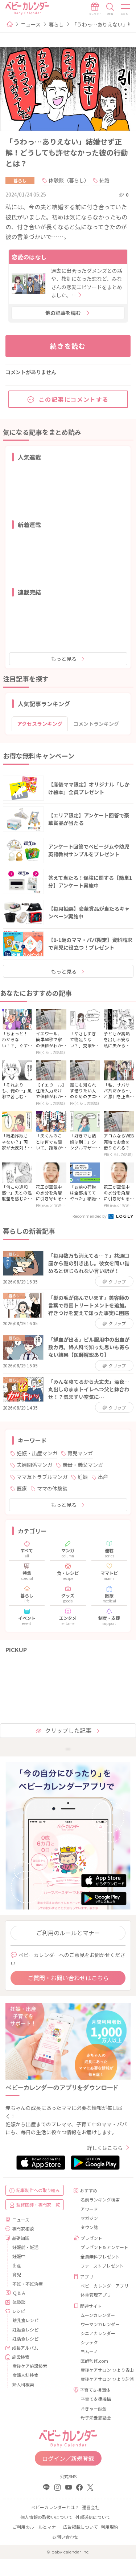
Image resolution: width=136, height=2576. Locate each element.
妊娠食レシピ (25, 2330)
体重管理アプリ (96, 2295)
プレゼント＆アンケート (103, 2247)
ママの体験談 (52, 1488)
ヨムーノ (89, 2351)
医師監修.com (94, 2361)
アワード (89, 2209)
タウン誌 (89, 2227)
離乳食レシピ (25, 2320)
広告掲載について (81, 2527)
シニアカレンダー (98, 2333)
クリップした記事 (68, 1730)
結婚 (104, 180)
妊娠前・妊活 (25, 2247)
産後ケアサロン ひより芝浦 (103, 2379)
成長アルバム (25, 2348)
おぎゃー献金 (94, 2408)
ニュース (31, 24)
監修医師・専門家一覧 (38, 2205)
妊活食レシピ (25, 2339)
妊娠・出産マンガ (37, 1453)
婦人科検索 (23, 2384)
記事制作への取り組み (38, 2190)
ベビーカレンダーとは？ (55, 2507)
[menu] (126, 9)
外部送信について (93, 2517)
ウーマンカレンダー (100, 2324)
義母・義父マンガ (83, 1465)
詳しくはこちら (105, 2148)
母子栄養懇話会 (96, 2417)
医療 (22, 1488)
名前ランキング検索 (100, 2199)
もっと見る (64, 659)
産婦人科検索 (25, 2375)
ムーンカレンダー (98, 2315)
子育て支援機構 (96, 2399)
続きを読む (68, 346)
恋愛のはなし (29, 257)
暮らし (56, 24)
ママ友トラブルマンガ (42, 1477)
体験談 (19, 2302)
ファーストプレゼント (102, 2266)
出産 (103, 1477)
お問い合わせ (65, 2537)
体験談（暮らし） (69, 180)
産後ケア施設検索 (30, 2366)
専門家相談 (23, 2229)
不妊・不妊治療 (28, 2284)
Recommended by (90, 1216)
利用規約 (110, 2527)
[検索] (110, 9)
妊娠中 (19, 2256)
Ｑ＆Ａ (19, 2293)
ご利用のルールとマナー (68, 1933)
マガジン (89, 2218)
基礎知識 (21, 2238)
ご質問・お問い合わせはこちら (68, 1978)
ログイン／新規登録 (68, 2458)
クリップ (117, 1281)
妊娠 (83, 1477)
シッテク (89, 2342)
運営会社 (91, 2507)
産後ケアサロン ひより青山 (103, 2370)
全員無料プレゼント (100, 2256)
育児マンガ (80, 1453)
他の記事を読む (63, 313)
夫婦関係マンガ (34, 1465)
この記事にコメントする (74, 399)
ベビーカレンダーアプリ (103, 2286)
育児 (17, 2274)
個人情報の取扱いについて (46, 2517)
